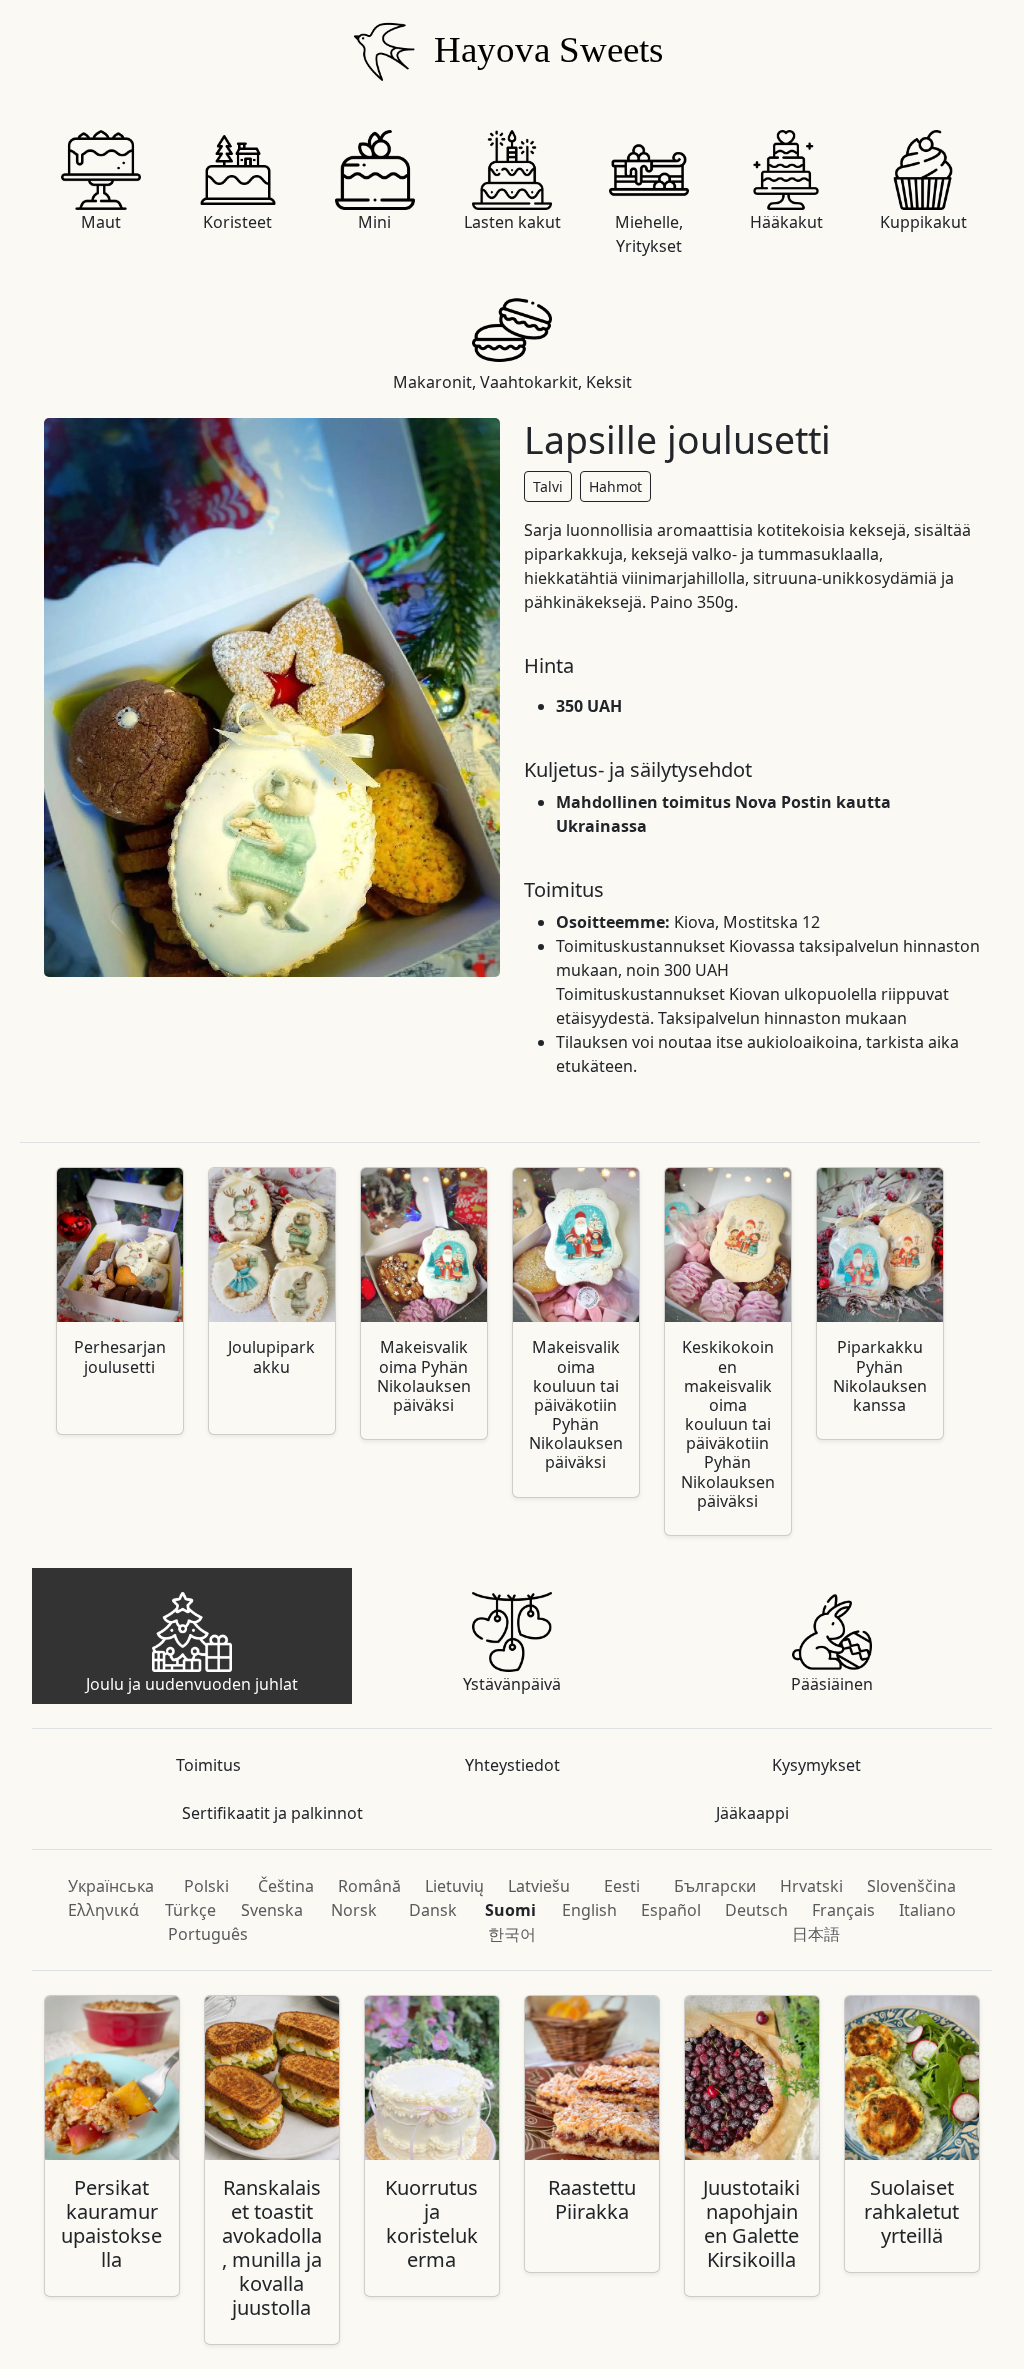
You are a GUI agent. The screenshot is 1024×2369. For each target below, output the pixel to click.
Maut (101, 222)
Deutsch (756, 1910)
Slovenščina (911, 1886)
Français (843, 1910)
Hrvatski (811, 1886)
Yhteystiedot (512, 1765)
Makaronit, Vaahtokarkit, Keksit (512, 382)
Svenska (272, 1910)
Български (715, 1886)
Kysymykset (816, 1765)
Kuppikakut (923, 222)
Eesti (622, 1886)
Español (671, 1910)
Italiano (927, 1910)
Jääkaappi (752, 1813)
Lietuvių (454, 1886)
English (589, 1910)
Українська (111, 1886)
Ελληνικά (103, 1910)
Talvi (548, 486)
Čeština (286, 1886)
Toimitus (208, 1765)
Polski (206, 1886)
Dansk (433, 1910)
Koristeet (237, 222)
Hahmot (615, 486)
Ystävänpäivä (512, 1684)
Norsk (354, 1910)
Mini (374, 222)
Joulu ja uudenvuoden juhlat (192, 1684)
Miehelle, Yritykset (649, 234)
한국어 (512, 1934)
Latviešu (539, 1886)
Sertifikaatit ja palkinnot (272, 1813)
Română (369, 1886)
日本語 (816, 1934)
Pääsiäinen (832, 1684)
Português (208, 1934)
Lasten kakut (512, 222)
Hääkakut (786, 222)
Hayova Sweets (544, 49)
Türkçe (190, 1910)
